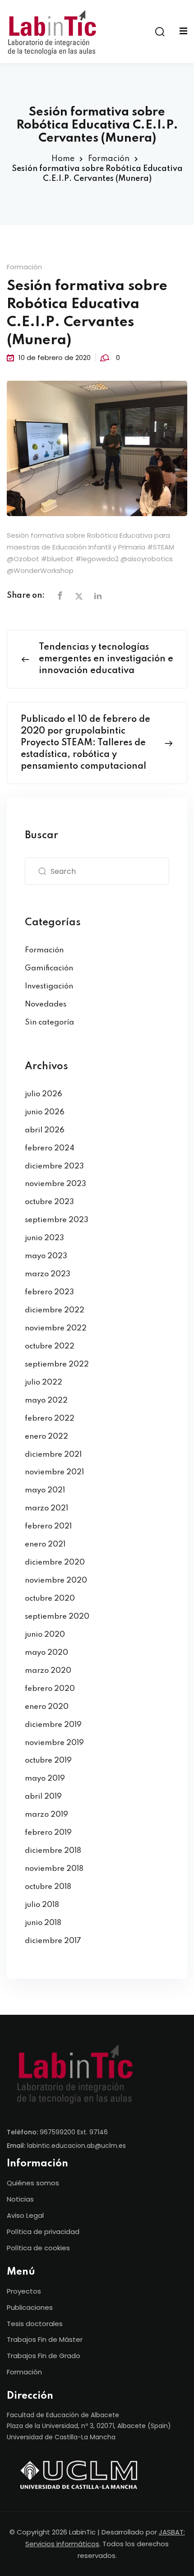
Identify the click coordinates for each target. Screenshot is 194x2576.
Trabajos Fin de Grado (44, 2356)
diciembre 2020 (55, 1563)
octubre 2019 (48, 1761)
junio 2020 (45, 1635)
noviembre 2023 (55, 1184)
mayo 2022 (46, 1401)
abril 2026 (45, 1130)
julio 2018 (42, 1905)
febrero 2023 (49, 1292)
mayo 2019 (45, 1779)
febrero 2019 (48, 1833)
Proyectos (24, 2291)
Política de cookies (38, 2248)
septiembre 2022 (57, 1364)
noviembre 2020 (56, 1581)
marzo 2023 (48, 1274)
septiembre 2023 (57, 1220)
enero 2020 (47, 1707)
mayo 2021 (45, 1490)
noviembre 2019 (54, 1743)
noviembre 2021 (54, 1472)
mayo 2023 (46, 1256)
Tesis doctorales (35, 2324)
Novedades (46, 1004)
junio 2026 (45, 1112)
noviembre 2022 (56, 1328)
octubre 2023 (49, 1202)
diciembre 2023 (54, 1166)
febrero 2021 (48, 1526)
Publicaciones (30, 2307)
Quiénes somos (33, 2183)
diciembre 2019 (53, 1725)
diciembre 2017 (53, 1941)
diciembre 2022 (55, 1310)
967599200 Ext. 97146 (74, 2132)
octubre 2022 (50, 1346)
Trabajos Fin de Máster (45, 2339)
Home (63, 159)
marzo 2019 (46, 1815)
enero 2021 (45, 1544)
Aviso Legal (25, 2215)
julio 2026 (44, 1094)
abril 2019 (43, 1797)
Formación (109, 159)
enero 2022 (46, 1437)
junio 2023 (44, 1238)
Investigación (49, 986)
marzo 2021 (46, 1508)
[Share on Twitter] (79, 596)
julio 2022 (44, 1383)
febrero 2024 (50, 1148)
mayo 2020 (46, 1653)
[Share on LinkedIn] (98, 596)
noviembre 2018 (54, 1869)
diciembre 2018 (53, 1851)
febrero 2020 (50, 1689)
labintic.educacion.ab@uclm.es (76, 2146)
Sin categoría (49, 1023)
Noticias (20, 2199)
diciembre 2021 (53, 1455)
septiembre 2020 (57, 1617)
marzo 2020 (48, 1671)
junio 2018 (43, 1923)
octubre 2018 (48, 1887)
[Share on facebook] (60, 596)
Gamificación (49, 968)
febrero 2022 (50, 1419)
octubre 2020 (50, 1599)
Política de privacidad (43, 2232)
